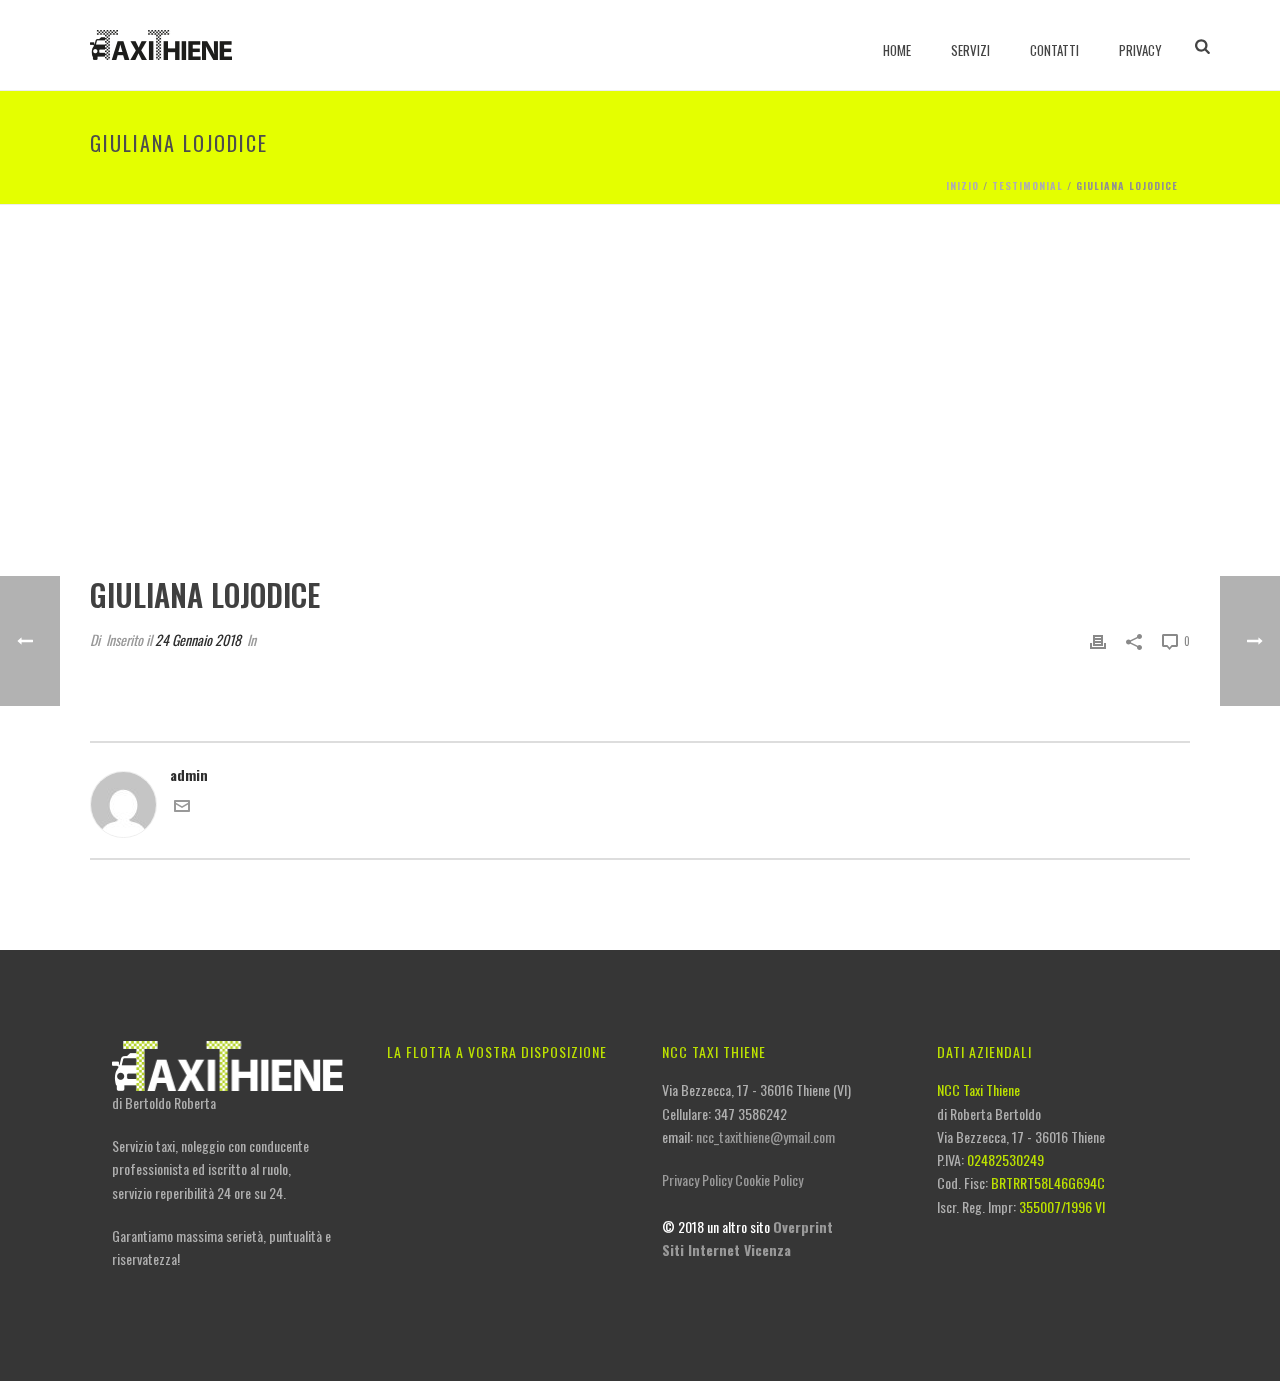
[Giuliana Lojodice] (640, 405)
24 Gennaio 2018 (198, 639)
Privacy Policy (697, 1179)
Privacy (1140, 50)
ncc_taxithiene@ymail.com (765, 1136)
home (897, 50)
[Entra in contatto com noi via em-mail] (182, 807)
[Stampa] (1098, 639)
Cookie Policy (769, 1179)
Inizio (962, 185)
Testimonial (1027, 185)
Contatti (1054, 50)
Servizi (970, 50)
